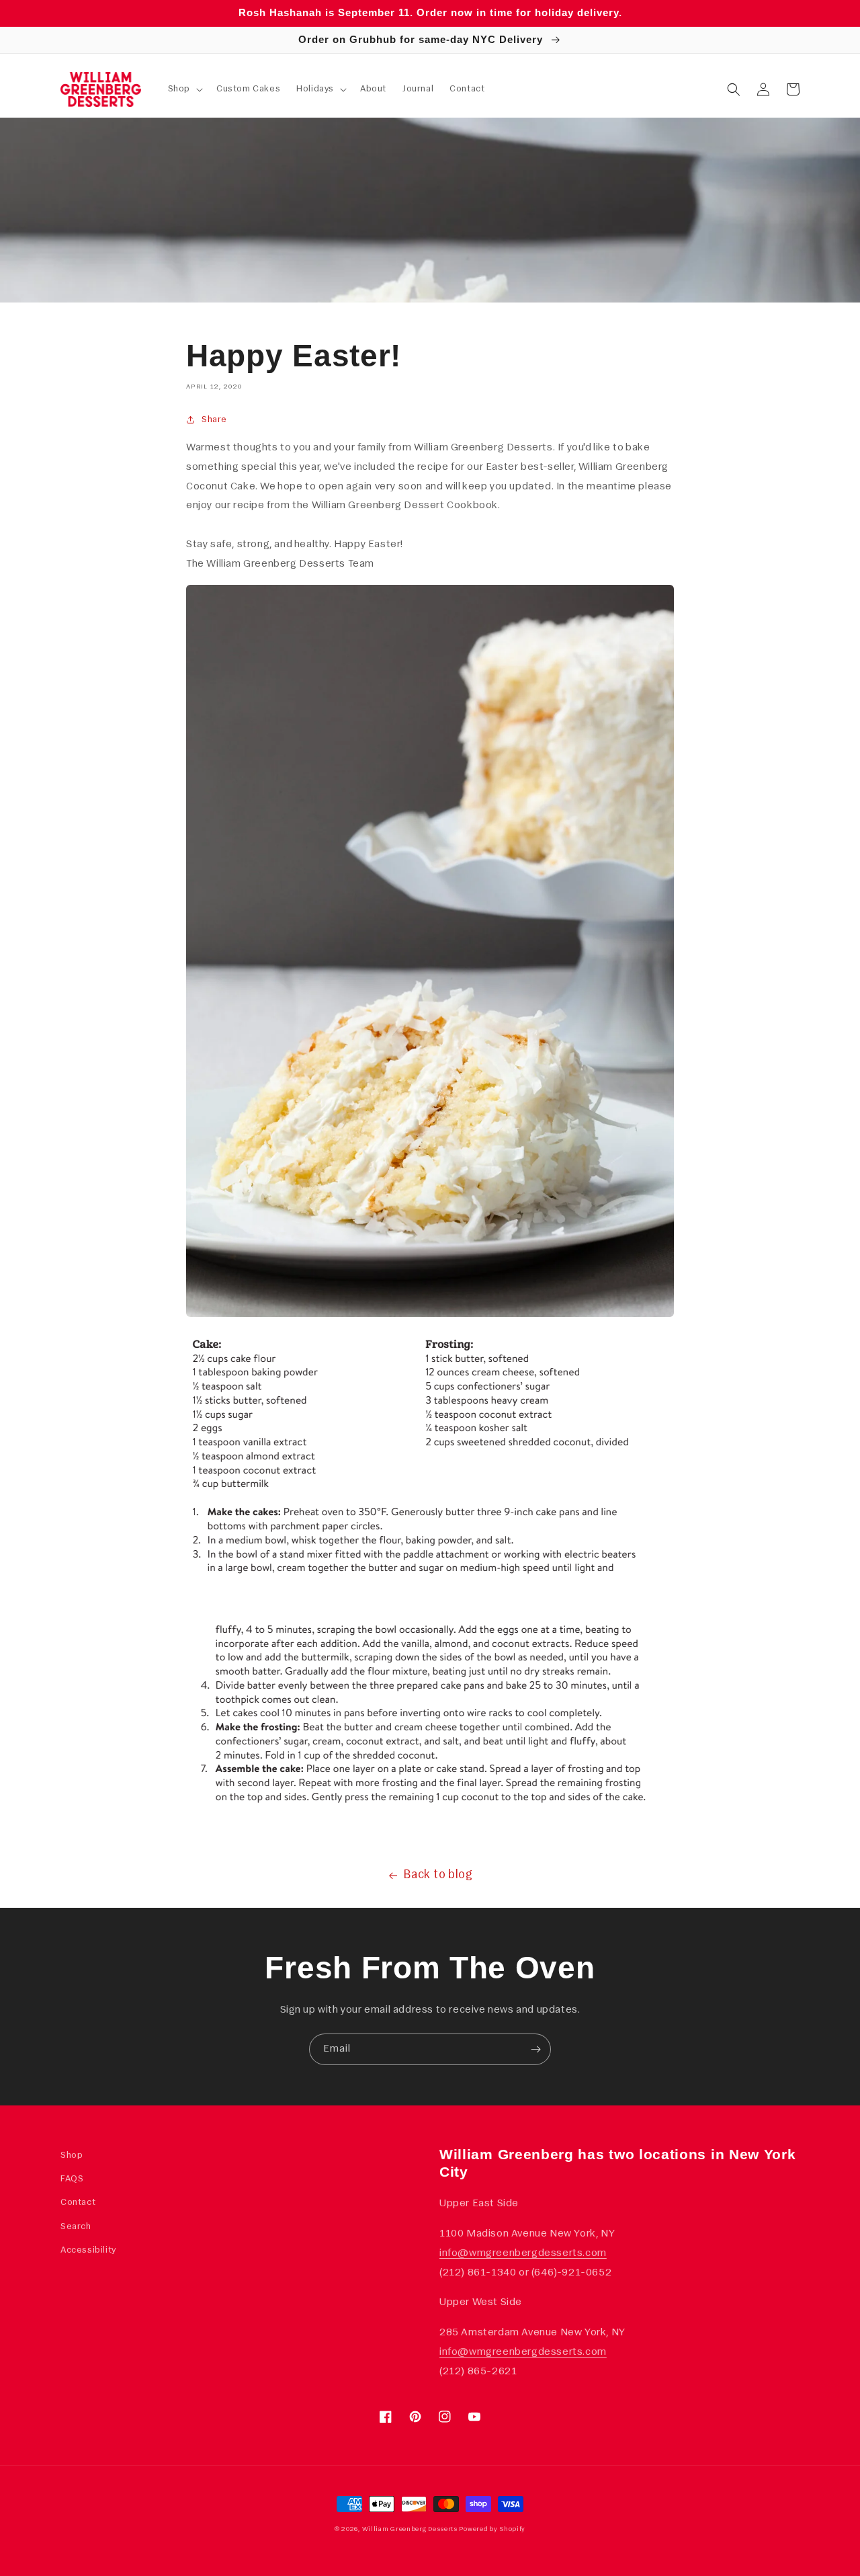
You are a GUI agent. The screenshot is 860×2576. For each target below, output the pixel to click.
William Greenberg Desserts (410, 2529)
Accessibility (88, 2250)
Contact (78, 2203)
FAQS (72, 2179)
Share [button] (214, 420)
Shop (72, 2156)
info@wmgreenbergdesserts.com (523, 2253)
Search (76, 2227)
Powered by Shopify (492, 2529)
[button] (184, 89)
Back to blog (438, 1876)
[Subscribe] (535, 2049)
